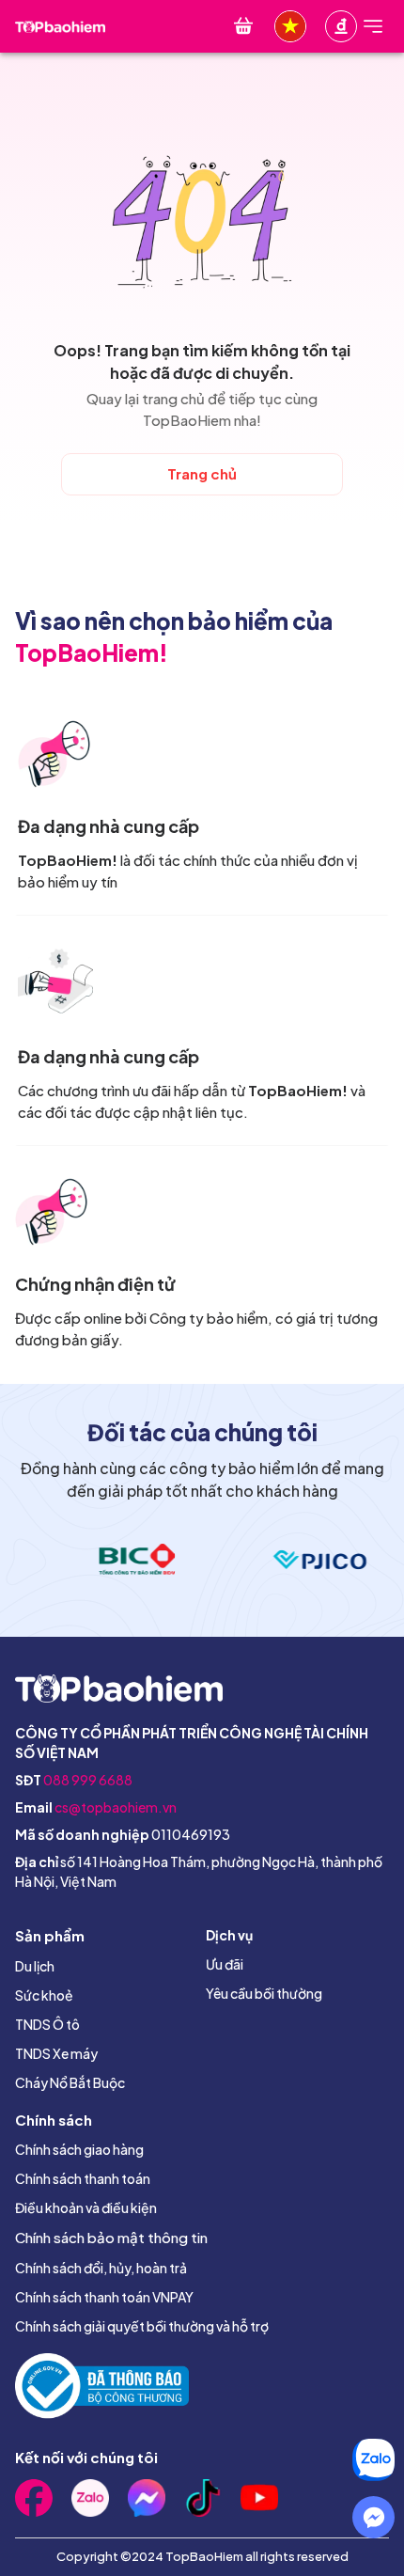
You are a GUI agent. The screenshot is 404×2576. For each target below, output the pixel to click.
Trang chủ (202, 473)
